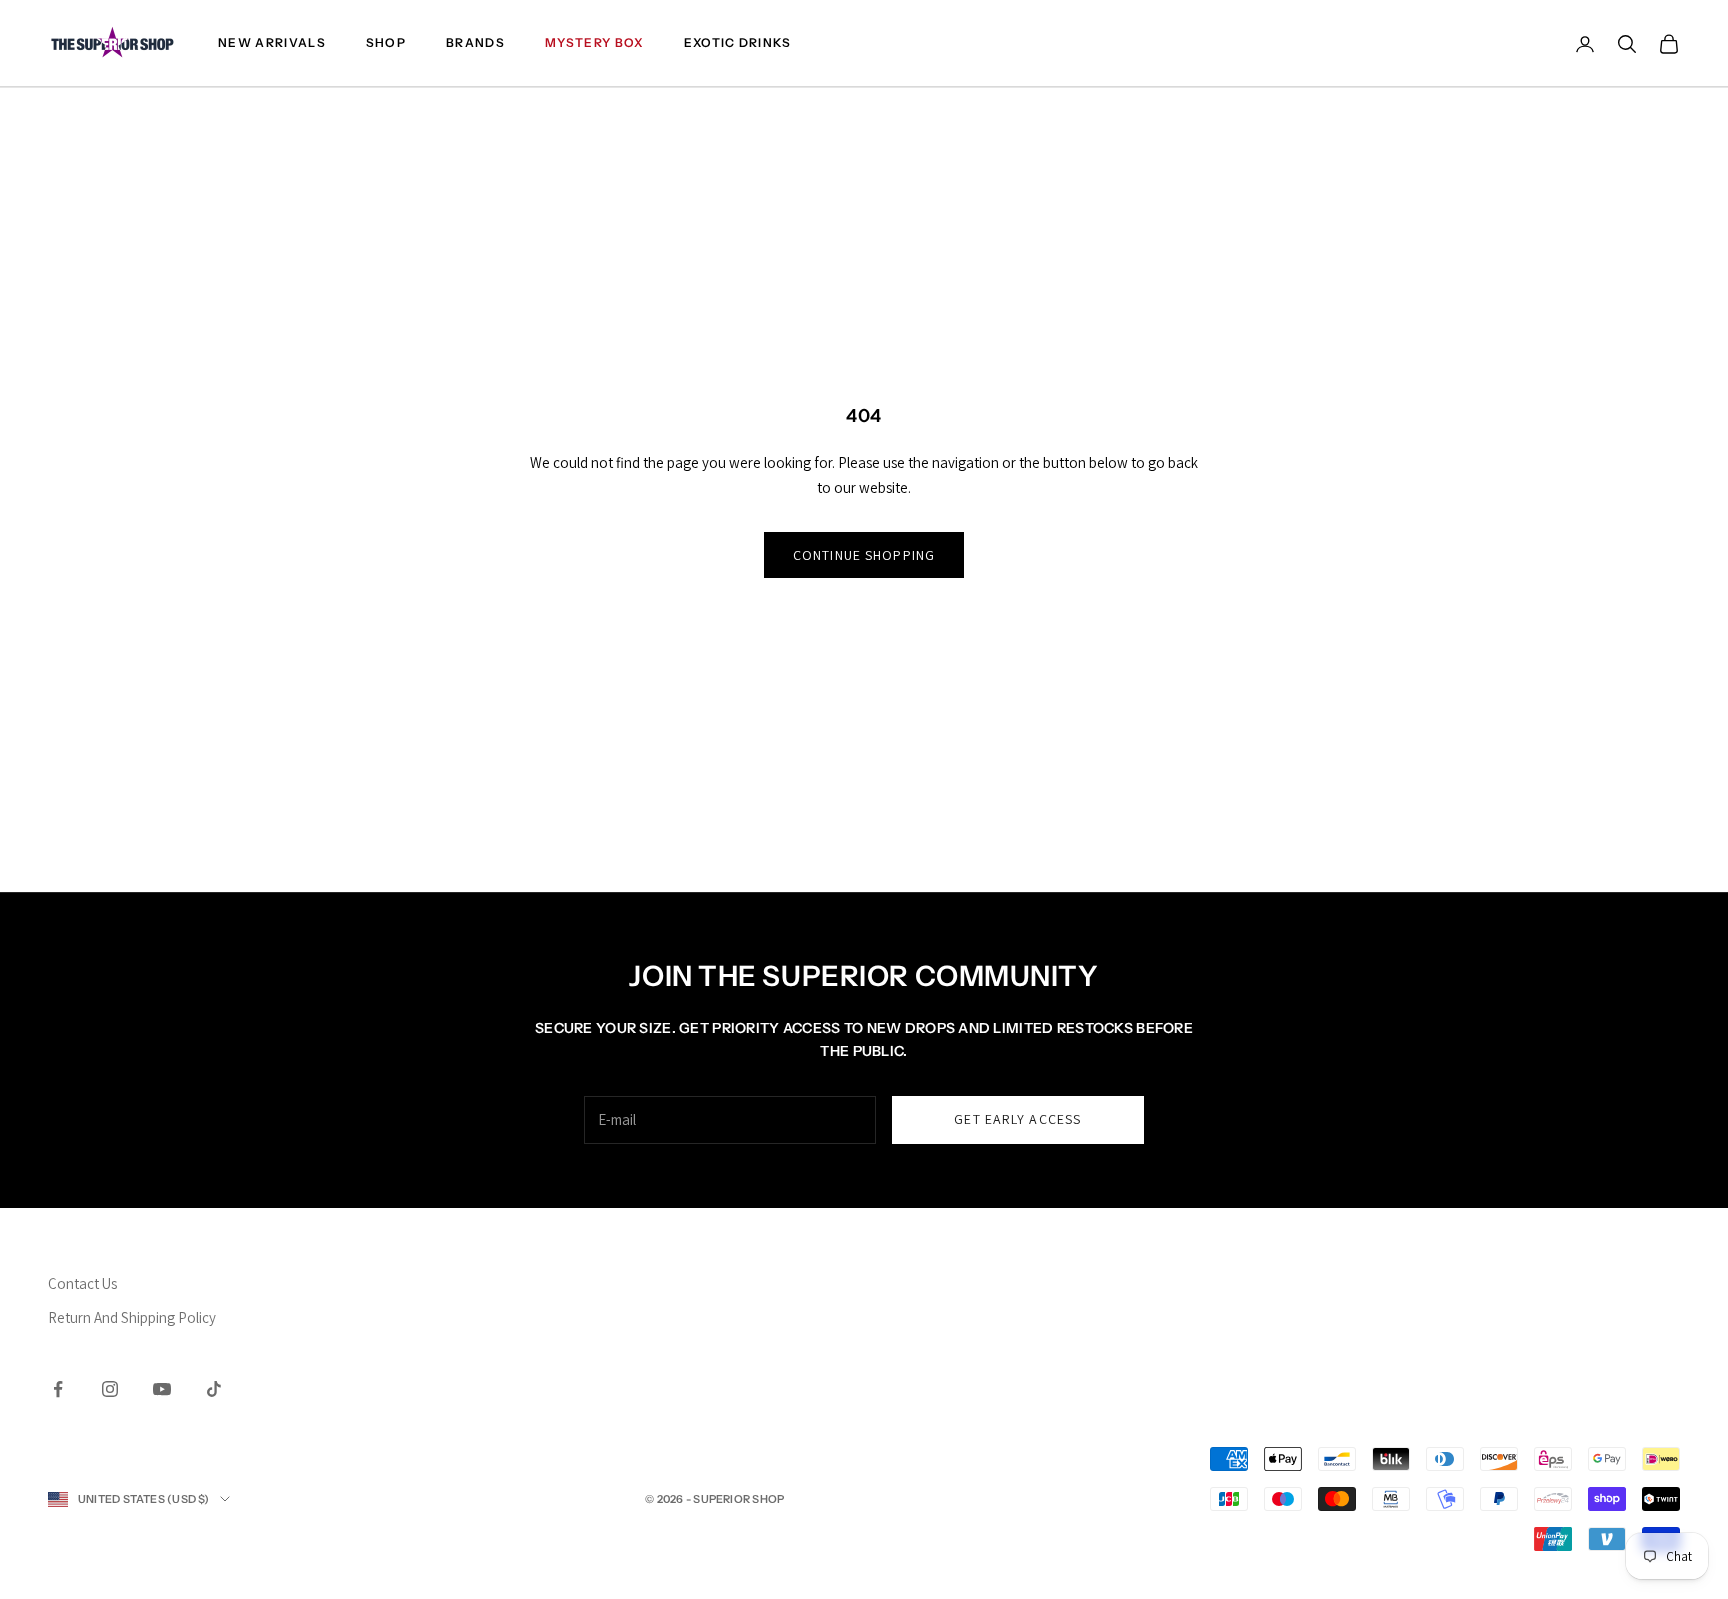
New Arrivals (272, 42)
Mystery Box (594, 42)
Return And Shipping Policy (132, 1317)
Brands (475, 42)
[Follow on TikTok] (214, 1389)
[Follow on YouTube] (162, 1389)
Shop (386, 42)
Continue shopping (864, 555)
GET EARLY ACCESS (1017, 1119)
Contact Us (82, 1283)
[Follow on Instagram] (110, 1389)
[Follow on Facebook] (58, 1389)
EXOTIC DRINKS (738, 42)
